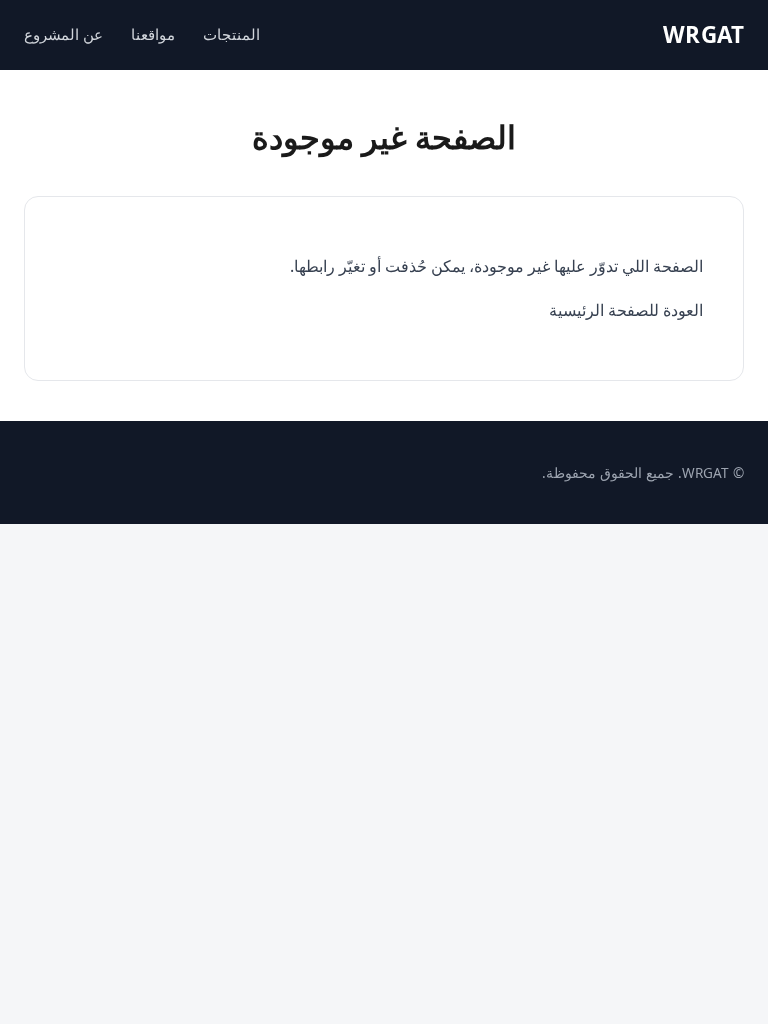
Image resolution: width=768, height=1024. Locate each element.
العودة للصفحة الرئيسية (626, 310)
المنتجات (231, 34)
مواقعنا (153, 34)
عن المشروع (63, 34)
